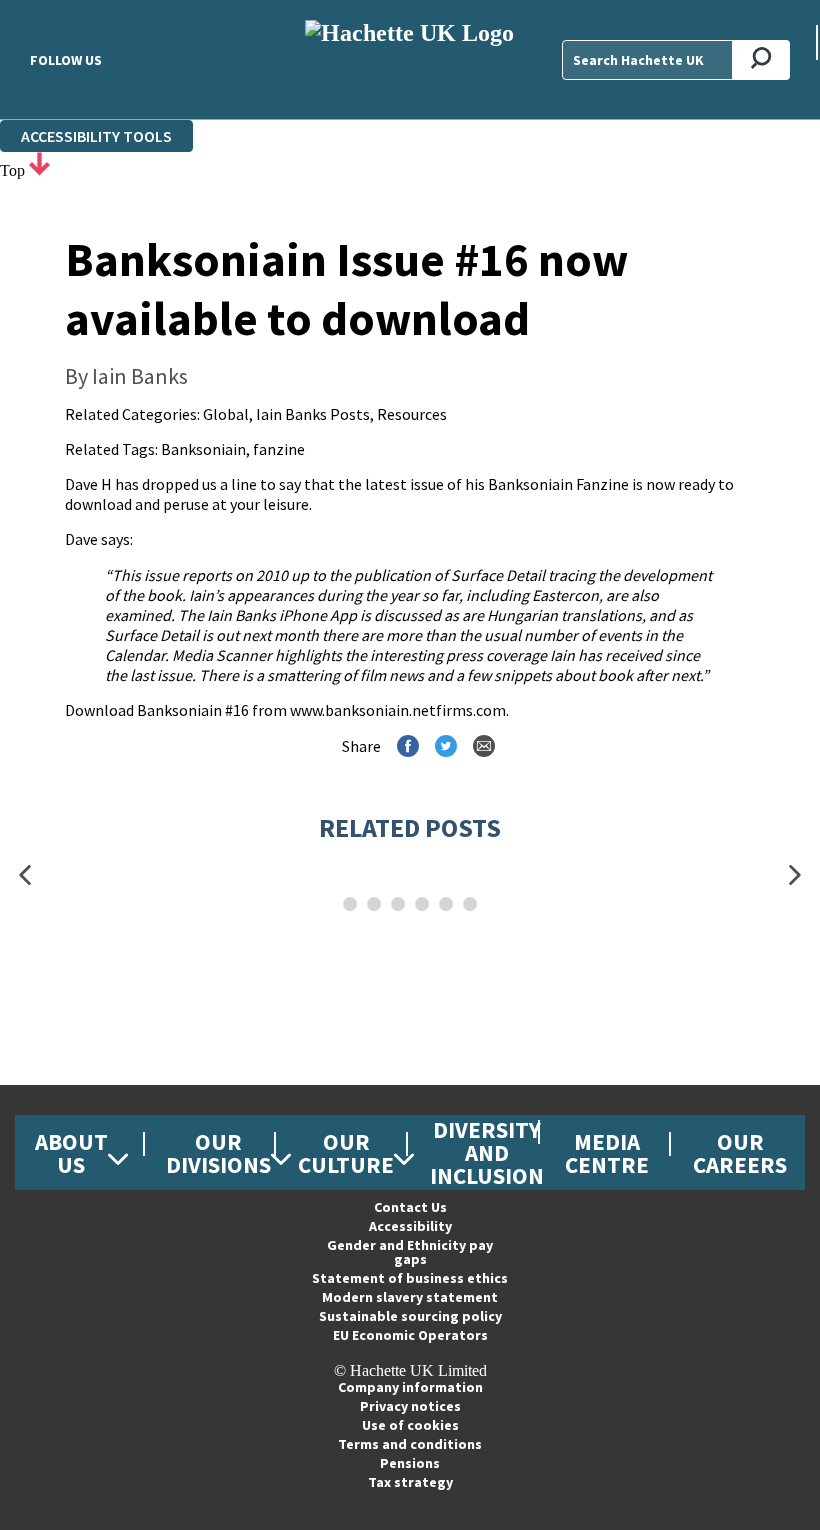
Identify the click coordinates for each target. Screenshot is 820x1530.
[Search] (761, 60)
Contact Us (410, 1207)
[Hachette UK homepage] (409, 59)
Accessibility (410, 1226)
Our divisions (218, 1153)
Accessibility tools (96, 136)
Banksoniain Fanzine (558, 484)
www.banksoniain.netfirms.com (398, 710)
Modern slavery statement (410, 1297)
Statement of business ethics (410, 1278)
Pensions (410, 1463)
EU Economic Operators (410, 1335)
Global (226, 414)
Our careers (740, 1153)
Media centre (607, 1153)
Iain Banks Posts (313, 414)
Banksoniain (203, 449)
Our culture (346, 1153)
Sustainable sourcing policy (410, 1316)
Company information (410, 1387)
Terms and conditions (410, 1444)
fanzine (279, 449)
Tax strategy (410, 1482)
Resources (412, 414)
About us (71, 1153)
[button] (25, 875)
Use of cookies (410, 1425)
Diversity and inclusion (487, 1152)
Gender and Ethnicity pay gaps (410, 1252)
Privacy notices (410, 1406)
